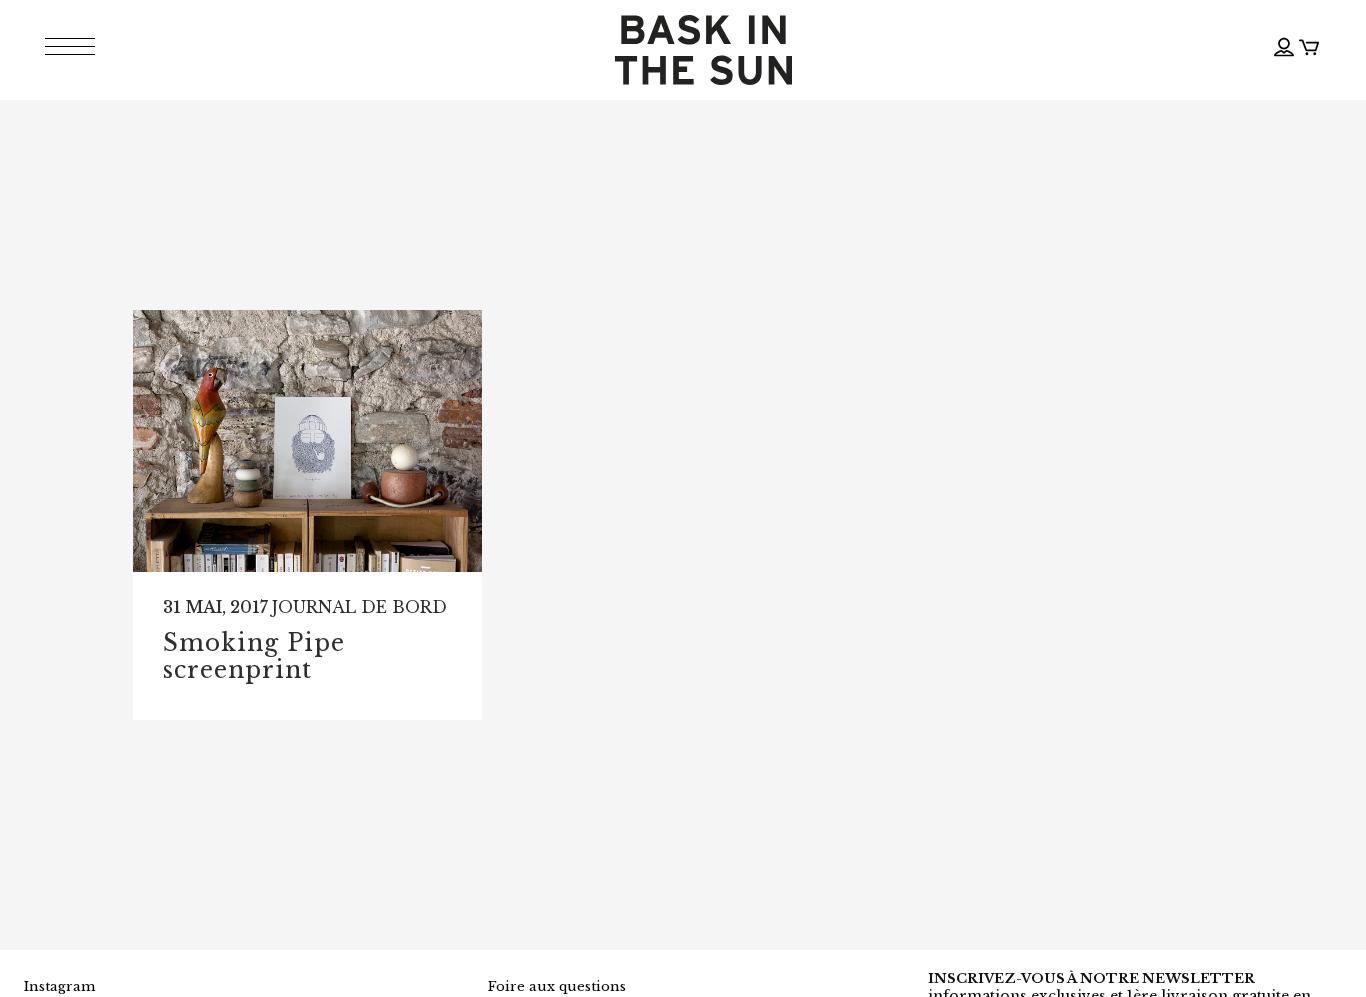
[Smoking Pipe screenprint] (307, 441)
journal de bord (359, 607)
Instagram (59, 986)
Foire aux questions (557, 986)
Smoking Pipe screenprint (254, 657)
